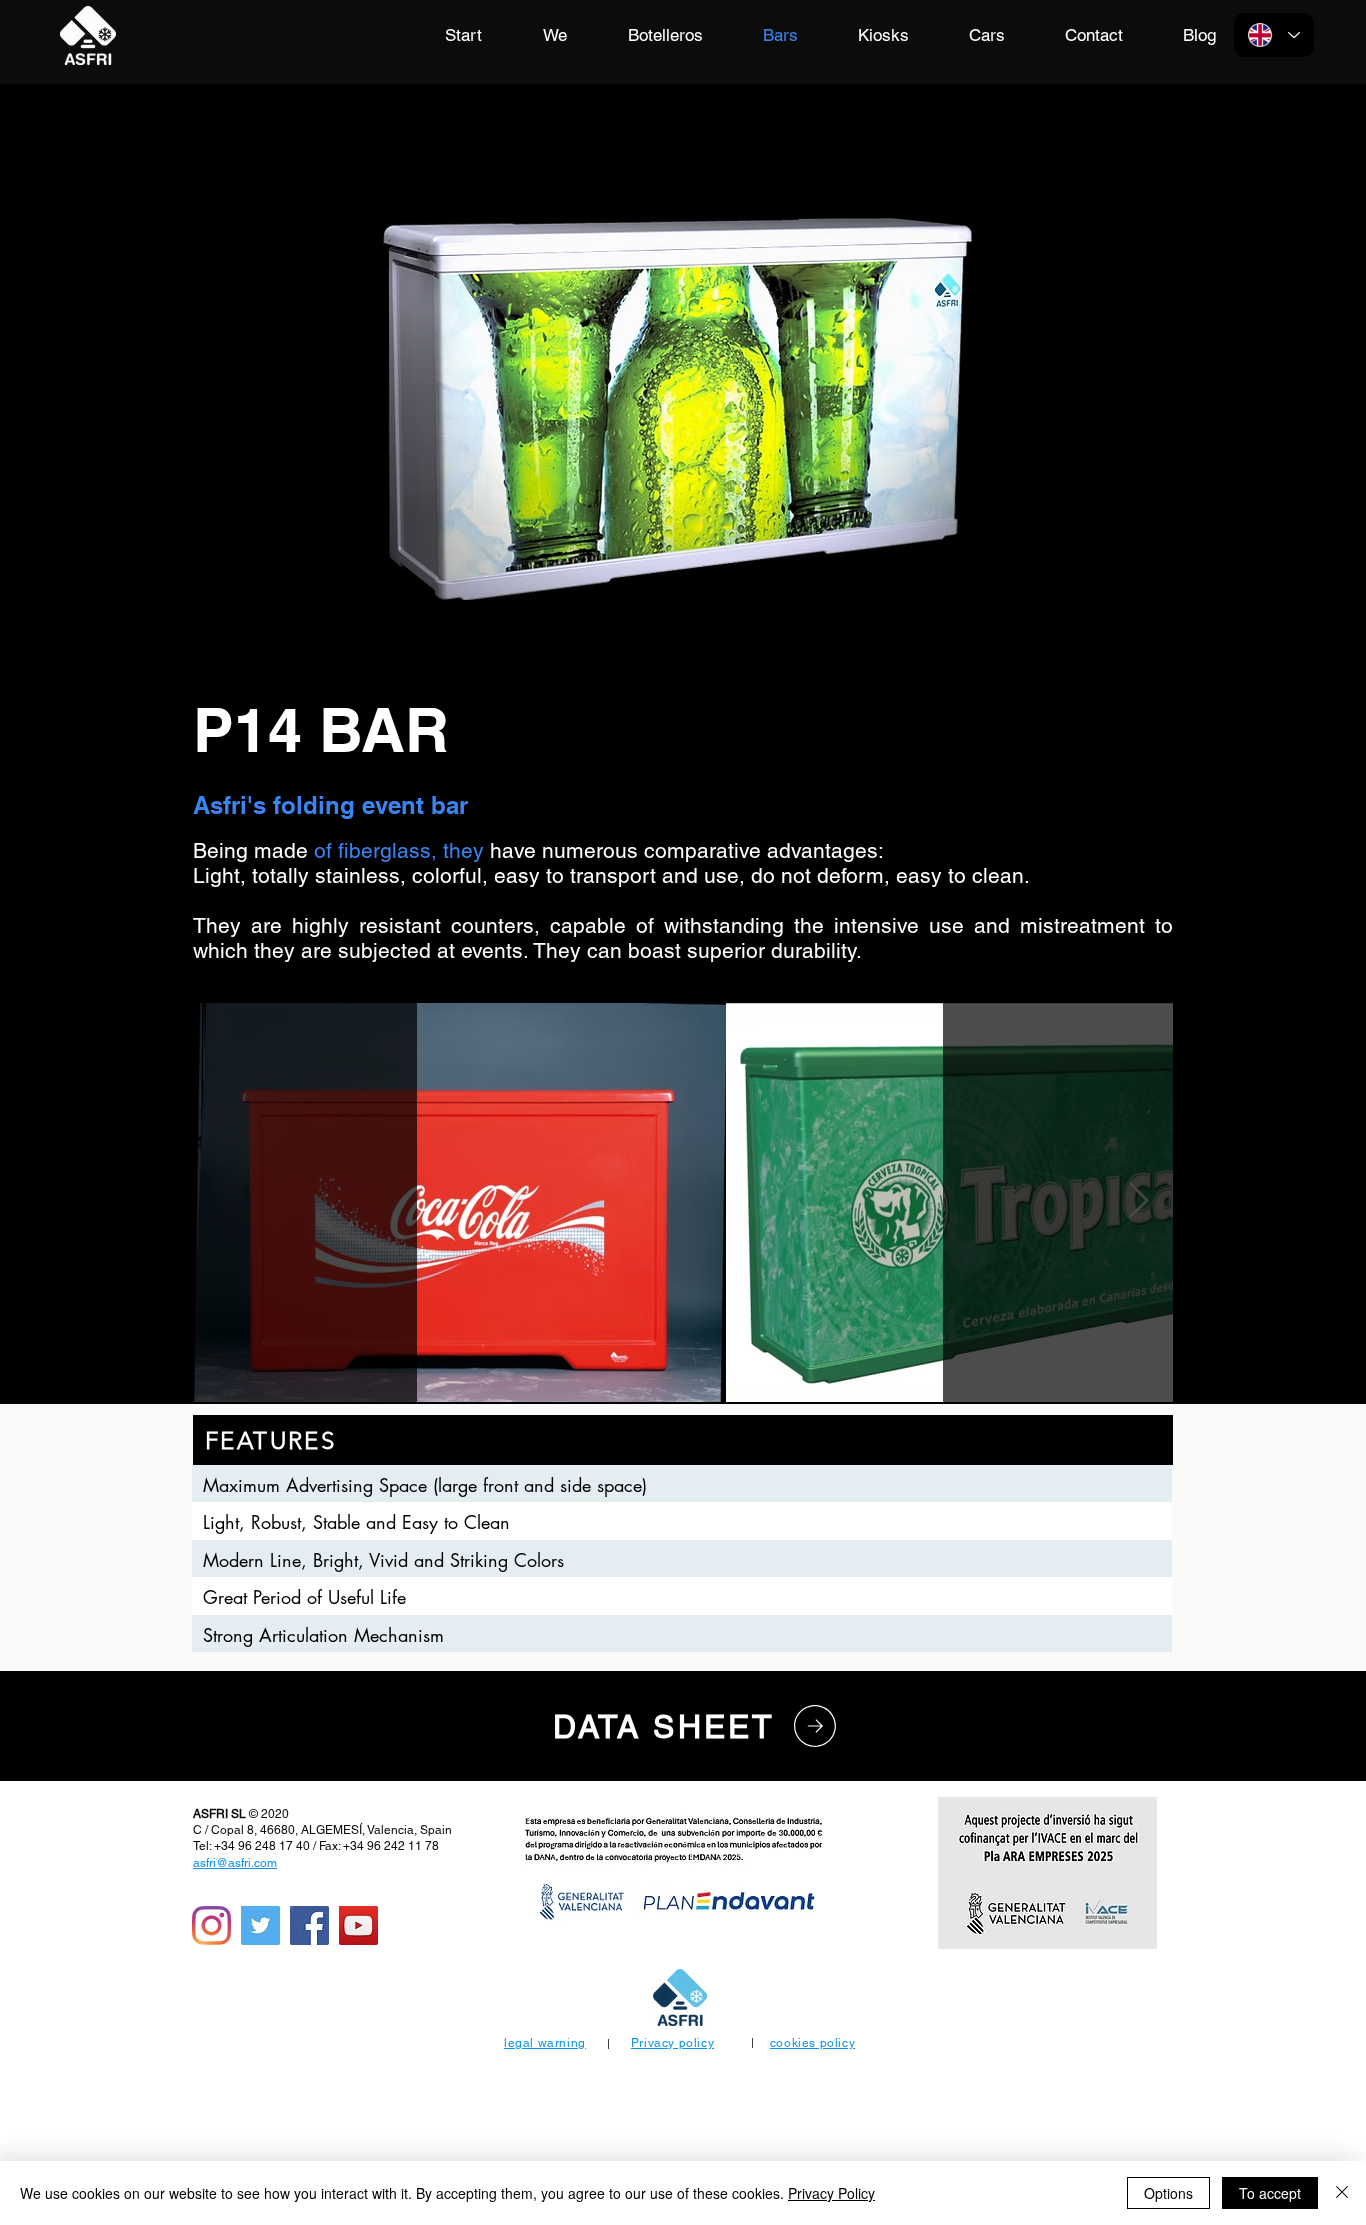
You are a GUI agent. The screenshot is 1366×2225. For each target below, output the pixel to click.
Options (1168, 2193)
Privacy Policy (831, 2193)
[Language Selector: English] (1274, 35)
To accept (1270, 2193)
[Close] (1342, 2193)
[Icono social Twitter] (260, 1925)
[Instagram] (211, 1925)
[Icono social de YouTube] (358, 1925)
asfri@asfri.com (235, 1863)
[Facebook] (309, 1925)
